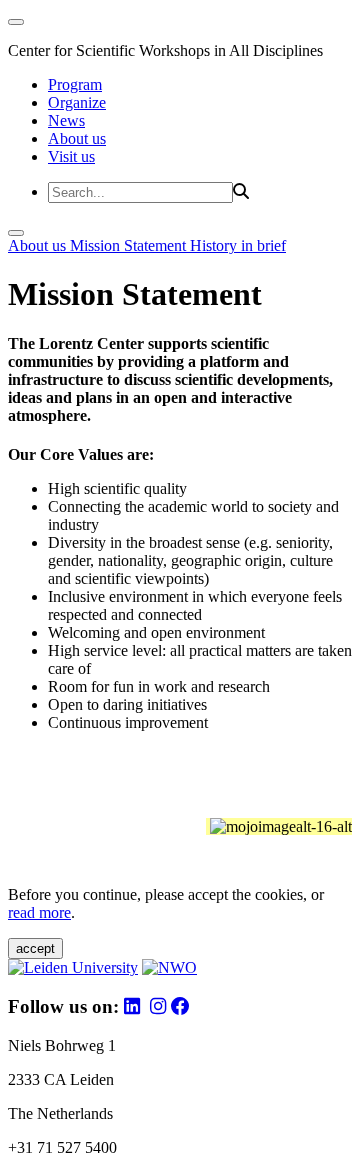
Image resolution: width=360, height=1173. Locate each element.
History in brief (238, 245)
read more (39, 912)
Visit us (71, 156)
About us (77, 138)
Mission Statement (130, 245)
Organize (77, 102)
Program (75, 84)
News (66, 120)
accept (35, 948)
